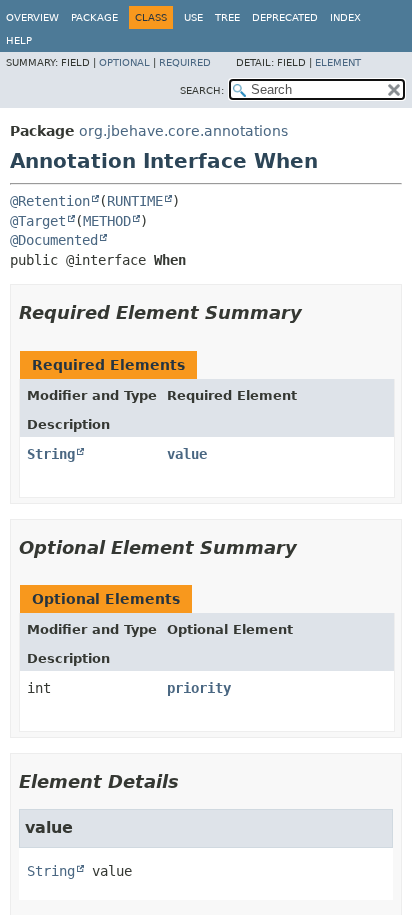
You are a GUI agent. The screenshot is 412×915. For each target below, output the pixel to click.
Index (345, 17)
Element (338, 62)
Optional (124, 62)
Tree (227, 17)
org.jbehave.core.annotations (183, 131)
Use (193, 17)
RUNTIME (135, 201)
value (187, 454)
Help (19, 40)
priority (199, 688)
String (51, 454)
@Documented (54, 240)
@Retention (50, 201)
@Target (38, 221)
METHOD (107, 221)
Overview (32, 17)
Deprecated (285, 17)
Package (94, 17)
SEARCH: (202, 90)
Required (185, 62)
